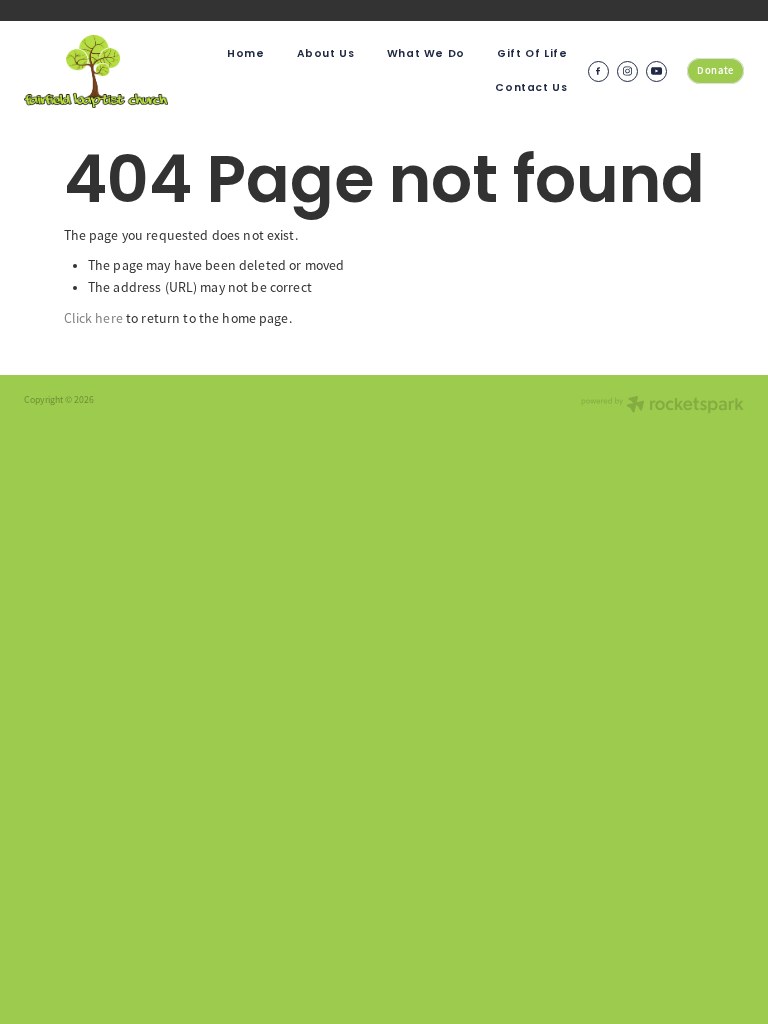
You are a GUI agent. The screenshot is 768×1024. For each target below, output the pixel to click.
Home (246, 54)
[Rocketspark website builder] (662, 406)
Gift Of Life (532, 54)
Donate (715, 70)
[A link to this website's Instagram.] (627, 71)
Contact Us (531, 88)
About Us (326, 54)
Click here (93, 318)
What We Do (426, 54)
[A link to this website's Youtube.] (656, 71)
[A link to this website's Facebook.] (598, 71)
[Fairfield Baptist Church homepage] (96, 71)
